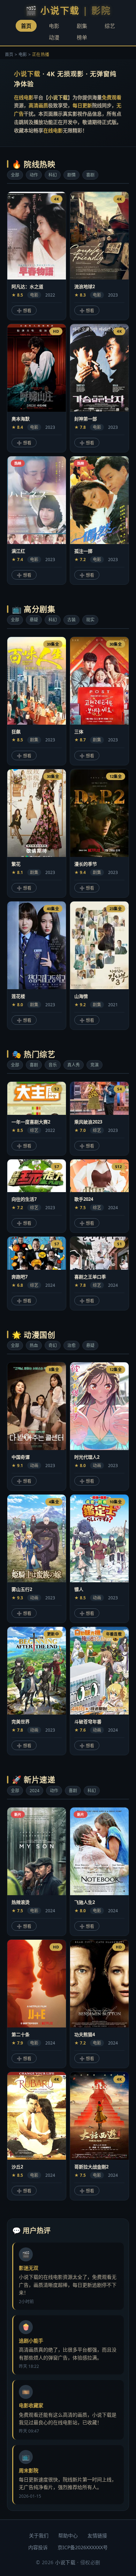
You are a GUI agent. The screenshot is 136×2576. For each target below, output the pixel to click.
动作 (34, 175)
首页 (26, 26)
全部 (15, 175)
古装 (71, 620)
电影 (54, 26)
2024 (35, 1791)
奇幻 (53, 1345)
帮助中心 (68, 2535)
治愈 (71, 1345)
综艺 (110, 26)
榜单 (82, 37)
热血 (34, 1345)
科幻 (53, 175)
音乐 (53, 1065)
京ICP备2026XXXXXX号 (83, 2547)
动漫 (54, 37)
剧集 (82, 26)
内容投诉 (38, 2547)
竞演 (95, 1065)
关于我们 (39, 2535)
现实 (90, 620)
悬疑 (34, 620)
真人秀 (74, 1065)
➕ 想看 (24, 311)
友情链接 (97, 2535)
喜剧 (90, 175)
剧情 (71, 175)
